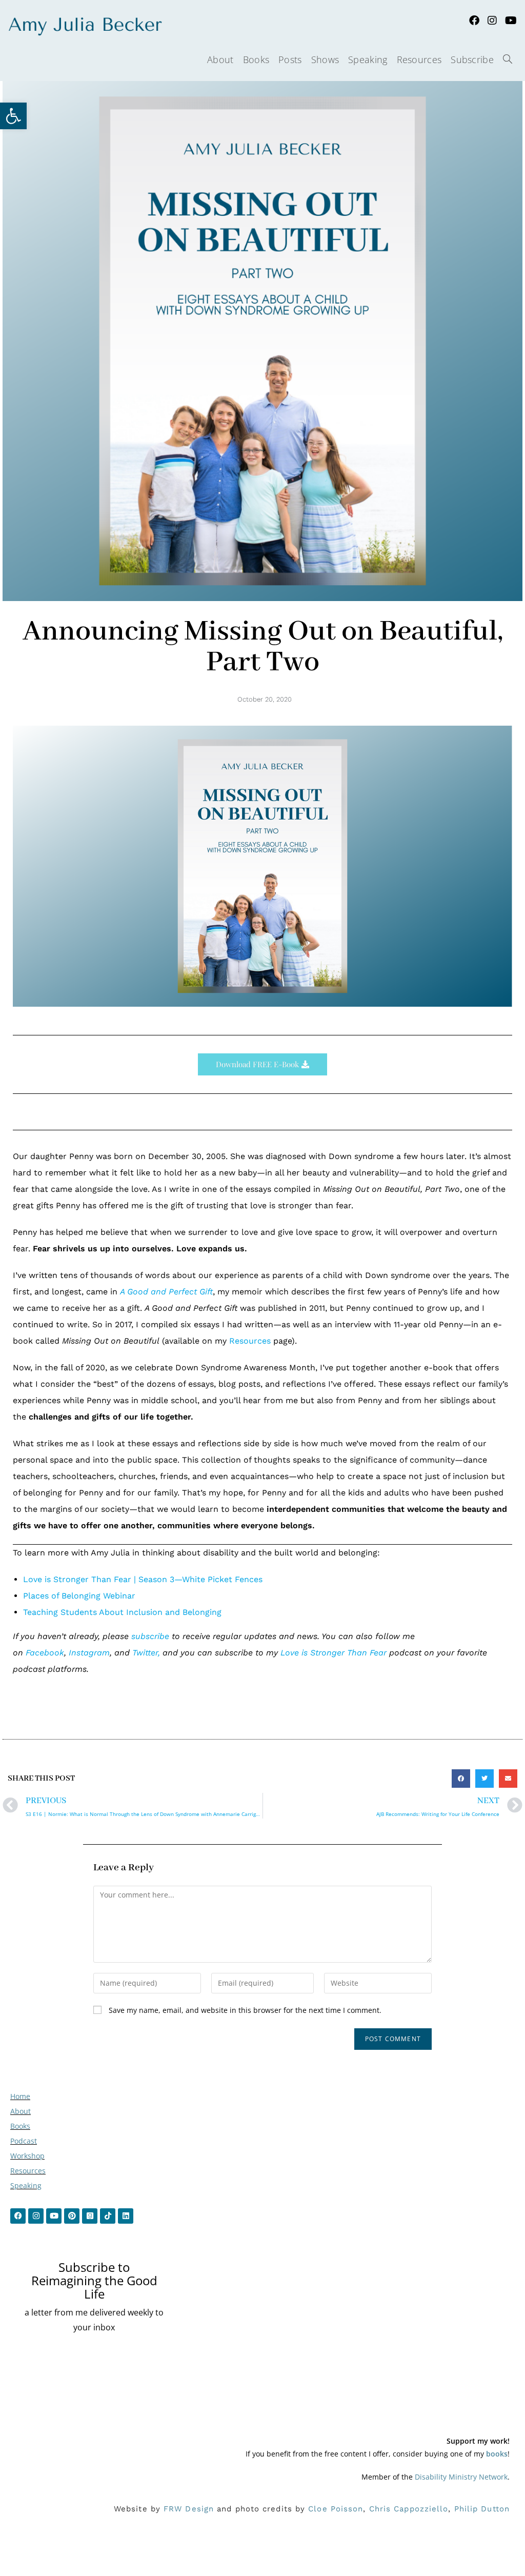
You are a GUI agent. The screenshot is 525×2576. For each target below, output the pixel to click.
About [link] (21, 2111)
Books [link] (20, 2126)
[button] (461, 1779)
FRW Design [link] (189, 2509)
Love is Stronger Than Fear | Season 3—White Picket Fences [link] (143, 1579)
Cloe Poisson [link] (336, 2509)
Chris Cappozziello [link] (409, 2509)
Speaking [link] (26, 2185)
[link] (13, 116)
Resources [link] (250, 1341)
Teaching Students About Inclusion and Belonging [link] (122, 1612)
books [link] (497, 2454)
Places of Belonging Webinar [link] (79, 1596)
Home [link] (20, 2096)
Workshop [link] (27, 2156)
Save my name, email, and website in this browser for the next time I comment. (245, 2010)
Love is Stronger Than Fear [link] (334, 1653)
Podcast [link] (24, 2141)
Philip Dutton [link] (482, 2509)
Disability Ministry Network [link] (461, 2477)
